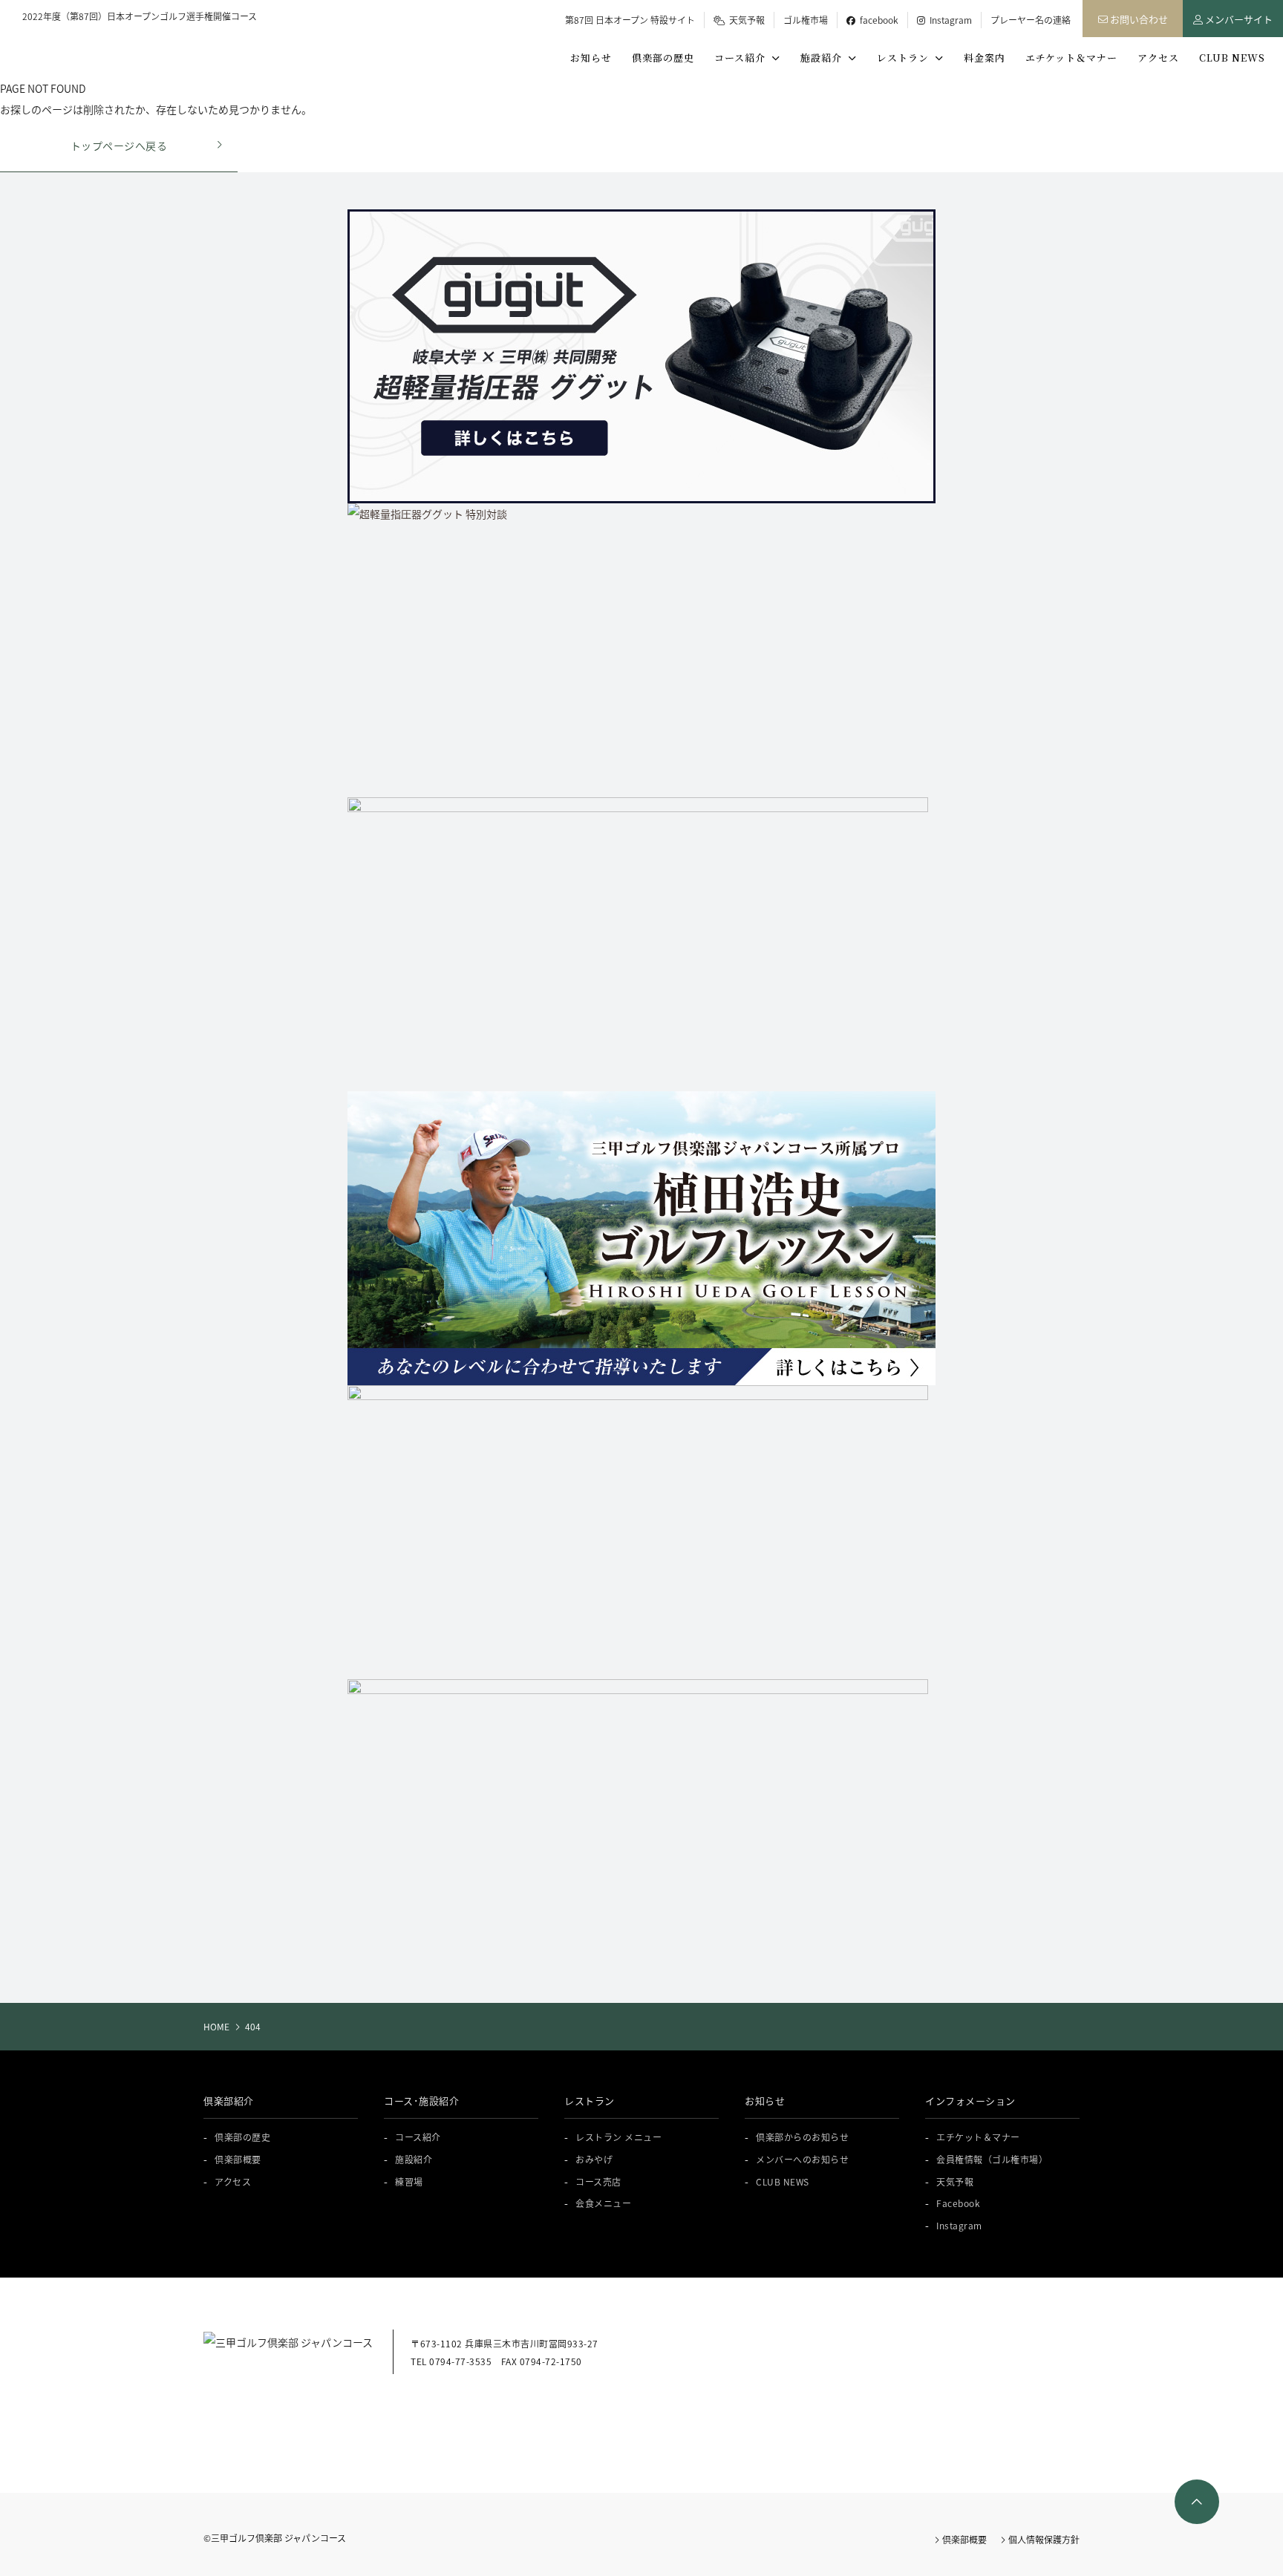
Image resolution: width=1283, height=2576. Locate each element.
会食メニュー (603, 2203)
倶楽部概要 (238, 2159)
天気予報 (745, 20)
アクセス (1158, 58)
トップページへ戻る (119, 146)
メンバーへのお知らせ (802, 2159)
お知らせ (591, 58)
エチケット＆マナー (1071, 58)
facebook (877, 20)
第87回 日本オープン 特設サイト (630, 20)
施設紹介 (824, 58)
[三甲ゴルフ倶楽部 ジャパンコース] (103, 48)
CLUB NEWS (1232, 58)
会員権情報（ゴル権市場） (992, 2159)
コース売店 (598, 2181)
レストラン (906, 58)
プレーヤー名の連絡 (1031, 20)
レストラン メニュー (618, 2137)
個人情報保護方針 (1043, 2539)
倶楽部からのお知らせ (802, 2137)
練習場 (409, 2181)
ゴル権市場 (806, 20)
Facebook (958, 2203)
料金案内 (985, 58)
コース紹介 (743, 58)
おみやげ (594, 2159)
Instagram (949, 20)
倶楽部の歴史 (663, 58)
